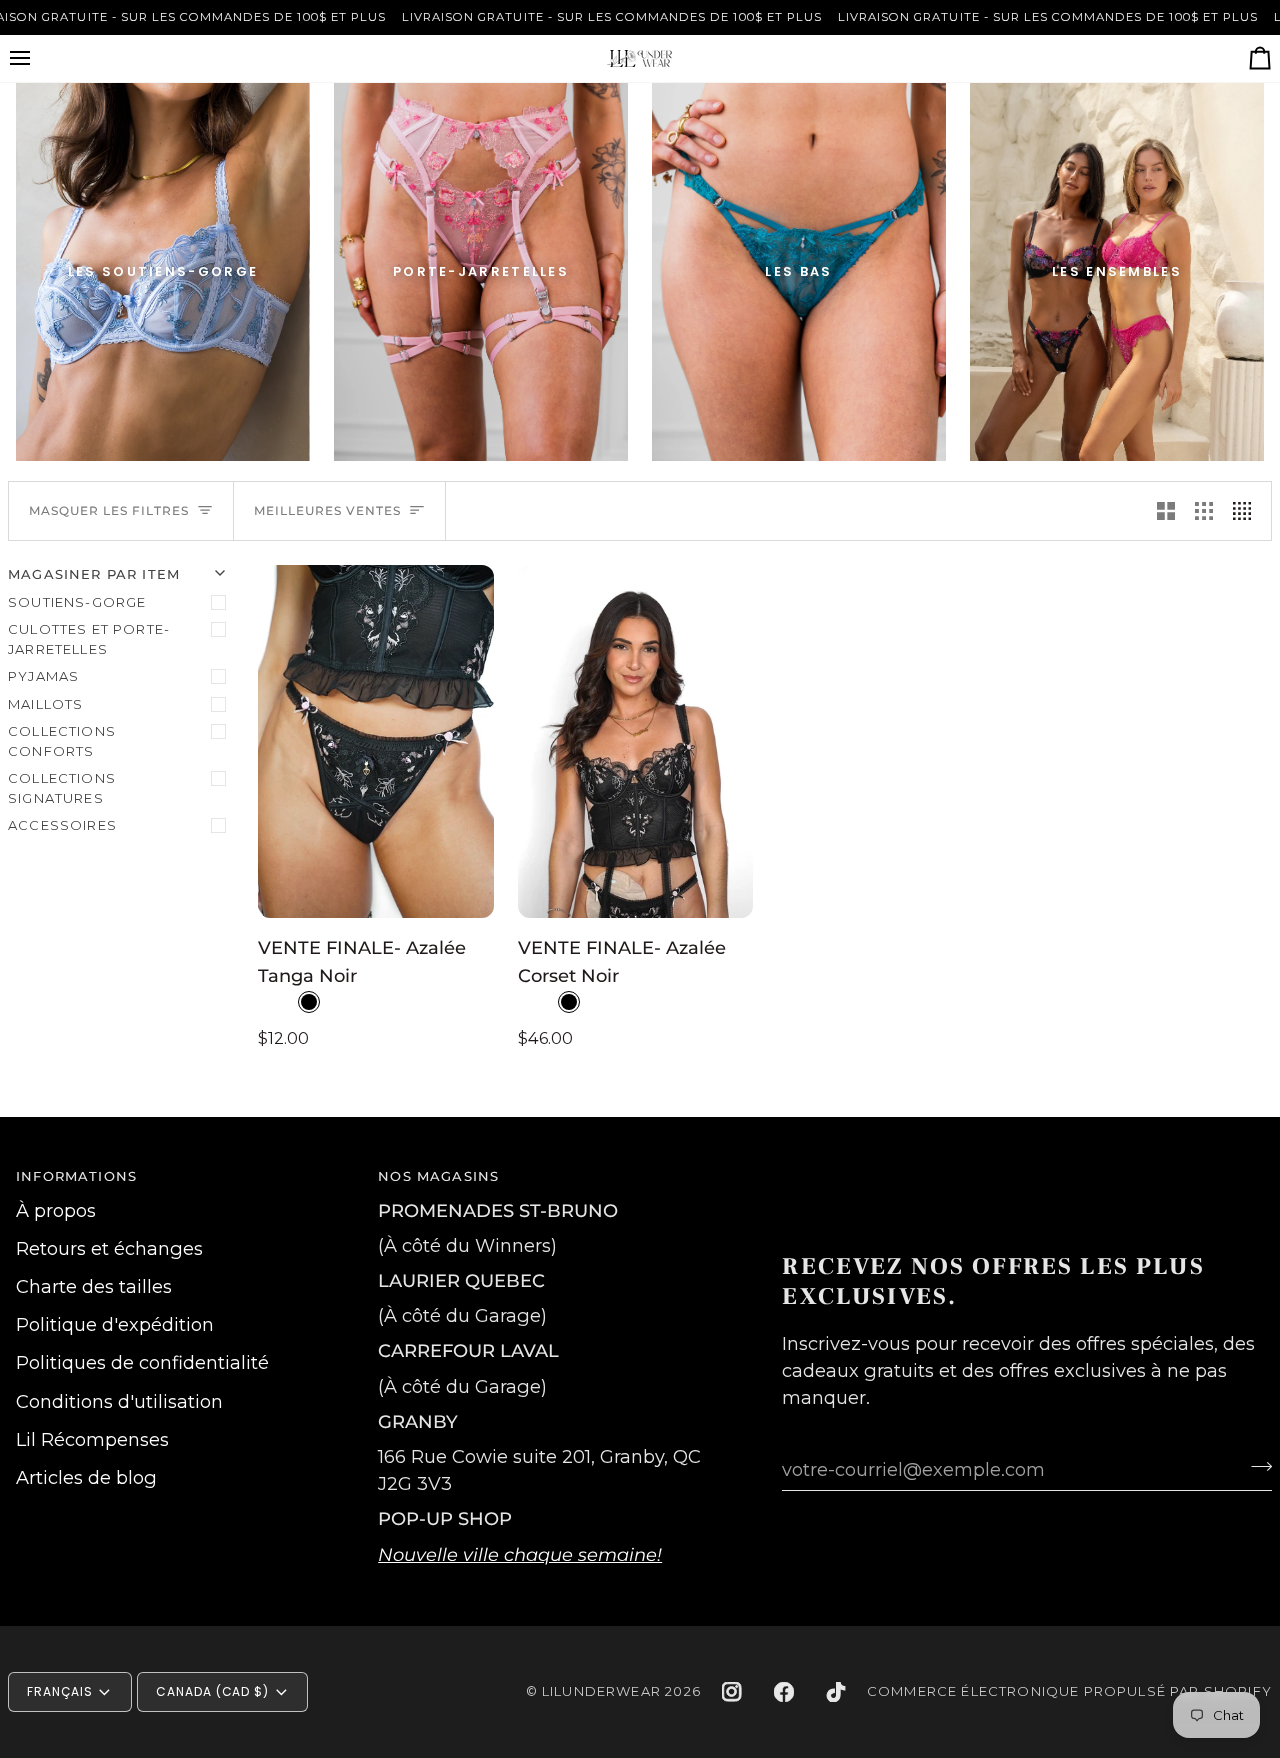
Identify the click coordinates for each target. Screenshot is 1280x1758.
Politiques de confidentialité (142, 1362)
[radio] (309, 1002)
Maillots (45, 704)
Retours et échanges (109, 1248)
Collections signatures (62, 788)
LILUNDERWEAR (601, 1691)
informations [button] (76, 1176)
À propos (56, 1210)
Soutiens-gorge (77, 602)
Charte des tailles (94, 1286)
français (60, 1691)
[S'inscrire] (1255, 1467)
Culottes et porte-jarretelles (89, 639)
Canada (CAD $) (212, 1691)
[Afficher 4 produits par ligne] (1247, 511)
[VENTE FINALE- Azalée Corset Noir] (636, 741)
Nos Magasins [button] (438, 1176)
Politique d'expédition (115, 1324)
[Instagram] (732, 1692)
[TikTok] (836, 1692)
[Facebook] (784, 1692)
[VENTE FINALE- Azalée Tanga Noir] (376, 741)
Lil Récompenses (92, 1439)
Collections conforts (62, 741)
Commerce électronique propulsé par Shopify (1069, 1691)
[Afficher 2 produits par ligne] (1166, 511)
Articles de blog (86, 1477)
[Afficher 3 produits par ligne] (1204, 511)
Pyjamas (43, 676)
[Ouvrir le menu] (38, 58)
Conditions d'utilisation (119, 1401)
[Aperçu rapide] (459, 893)
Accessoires (62, 825)
